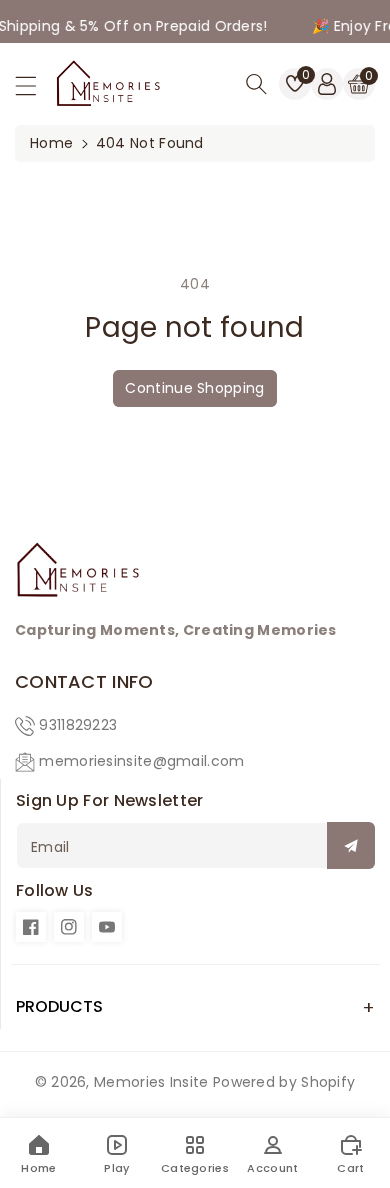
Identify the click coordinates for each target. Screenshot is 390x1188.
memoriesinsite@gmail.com (141, 761)
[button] (35, 91)
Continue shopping (194, 388)
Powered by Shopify (284, 1082)
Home (51, 143)
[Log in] (327, 84)
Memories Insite (151, 1082)
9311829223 (78, 725)
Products (59, 1006)
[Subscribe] (351, 845)
